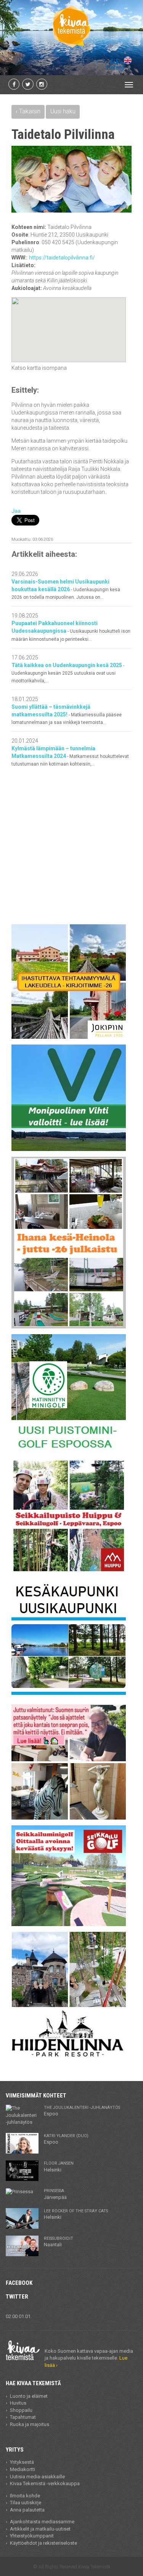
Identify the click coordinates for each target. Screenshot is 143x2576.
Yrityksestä (22, 2462)
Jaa (16, 511)
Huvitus (18, 2403)
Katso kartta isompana (39, 368)
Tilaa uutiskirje (26, 2503)
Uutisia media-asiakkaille (37, 2477)
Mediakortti (22, 2469)
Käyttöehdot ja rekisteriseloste (43, 2543)
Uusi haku (63, 111)
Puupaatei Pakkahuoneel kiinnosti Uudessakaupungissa (71, 631)
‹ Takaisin (28, 111)
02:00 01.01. (19, 2316)
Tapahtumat (23, 2417)
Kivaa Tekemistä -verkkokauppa (45, 2483)
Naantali (59, 2242)
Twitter (17, 2297)
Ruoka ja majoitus (30, 2424)
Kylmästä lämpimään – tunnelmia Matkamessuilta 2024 (70, 756)
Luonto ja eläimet (29, 2396)
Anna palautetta (27, 2510)
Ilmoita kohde (25, 2496)
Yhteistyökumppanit (32, 2536)
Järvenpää (55, 2194)
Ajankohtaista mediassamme (42, 2522)
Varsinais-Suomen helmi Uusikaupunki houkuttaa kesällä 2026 (66, 589)
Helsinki (59, 2167)
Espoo (82, 2111)
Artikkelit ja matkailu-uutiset (40, 2529)
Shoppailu (21, 2410)
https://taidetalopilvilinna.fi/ (62, 258)
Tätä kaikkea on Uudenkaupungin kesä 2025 (68, 673)
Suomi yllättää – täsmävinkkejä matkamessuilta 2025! (67, 714)
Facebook (19, 2283)
